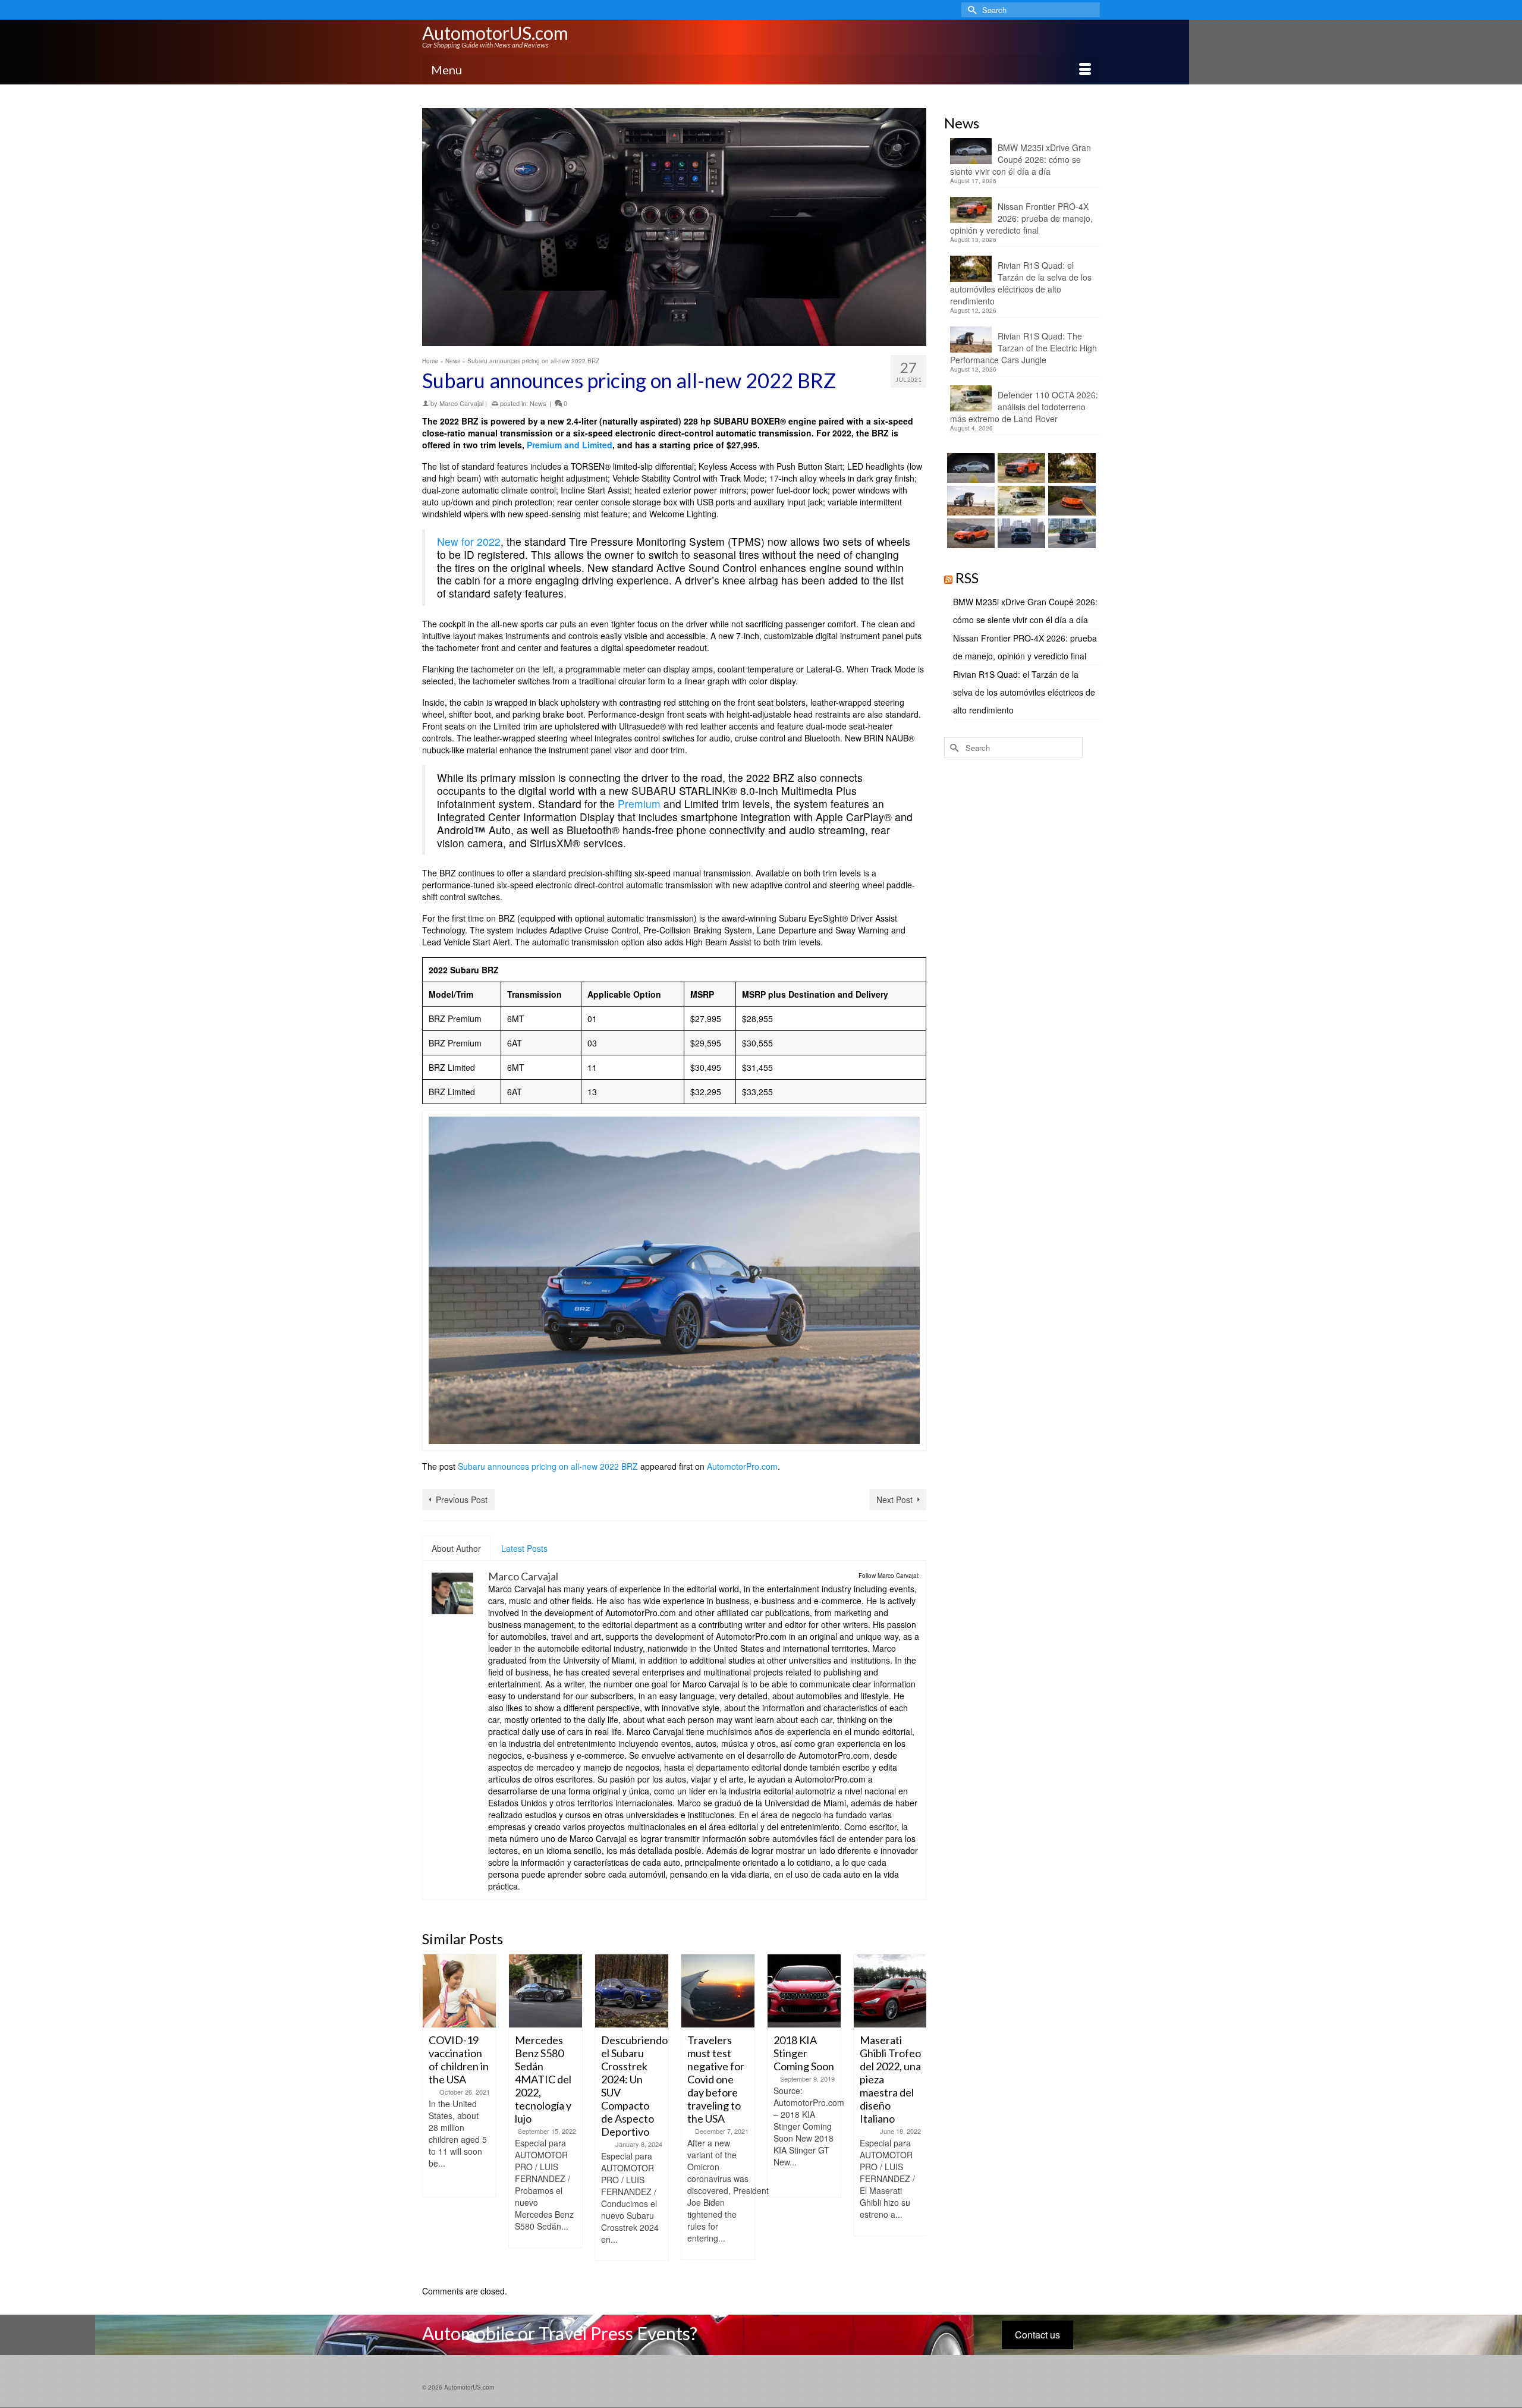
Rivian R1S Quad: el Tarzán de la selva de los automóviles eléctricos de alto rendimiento (1021, 283)
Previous (433, 2113)
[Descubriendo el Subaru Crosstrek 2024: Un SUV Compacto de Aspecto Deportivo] (545, 1991)
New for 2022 (469, 541)
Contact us (1037, 2335)
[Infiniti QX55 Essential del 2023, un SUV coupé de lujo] (890, 1991)
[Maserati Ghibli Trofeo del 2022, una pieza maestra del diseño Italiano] (804, 1991)
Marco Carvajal (461, 403)
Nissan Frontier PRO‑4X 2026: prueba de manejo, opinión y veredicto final (1021, 218)
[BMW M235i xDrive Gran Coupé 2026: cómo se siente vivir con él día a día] (969, 468)
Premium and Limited (570, 445)
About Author (456, 1548)
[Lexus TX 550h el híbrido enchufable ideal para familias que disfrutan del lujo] (1020, 533)
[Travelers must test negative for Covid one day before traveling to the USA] (632, 1991)
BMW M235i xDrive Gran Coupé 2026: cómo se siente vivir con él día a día (1021, 159)
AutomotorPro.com (742, 1466)
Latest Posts (524, 1548)
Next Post (894, 1500)
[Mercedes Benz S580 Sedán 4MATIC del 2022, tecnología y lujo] (459, 1991)
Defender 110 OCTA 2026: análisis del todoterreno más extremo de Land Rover (1024, 407)
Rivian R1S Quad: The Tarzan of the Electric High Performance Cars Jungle (1023, 348)
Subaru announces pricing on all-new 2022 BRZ (548, 1466)
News (538, 403)
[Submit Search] (970, 10)
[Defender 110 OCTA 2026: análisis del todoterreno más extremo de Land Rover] (1020, 501)
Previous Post (462, 1500)
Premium (639, 804)
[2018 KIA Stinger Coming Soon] (718, 1991)
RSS (967, 578)
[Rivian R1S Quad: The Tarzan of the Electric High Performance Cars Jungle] (969, 501)
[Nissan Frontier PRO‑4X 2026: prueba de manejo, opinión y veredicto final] (1020, 468)
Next (916, 2113)
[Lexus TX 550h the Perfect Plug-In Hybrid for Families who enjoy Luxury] (1070, 533)
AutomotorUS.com (495, 33)
